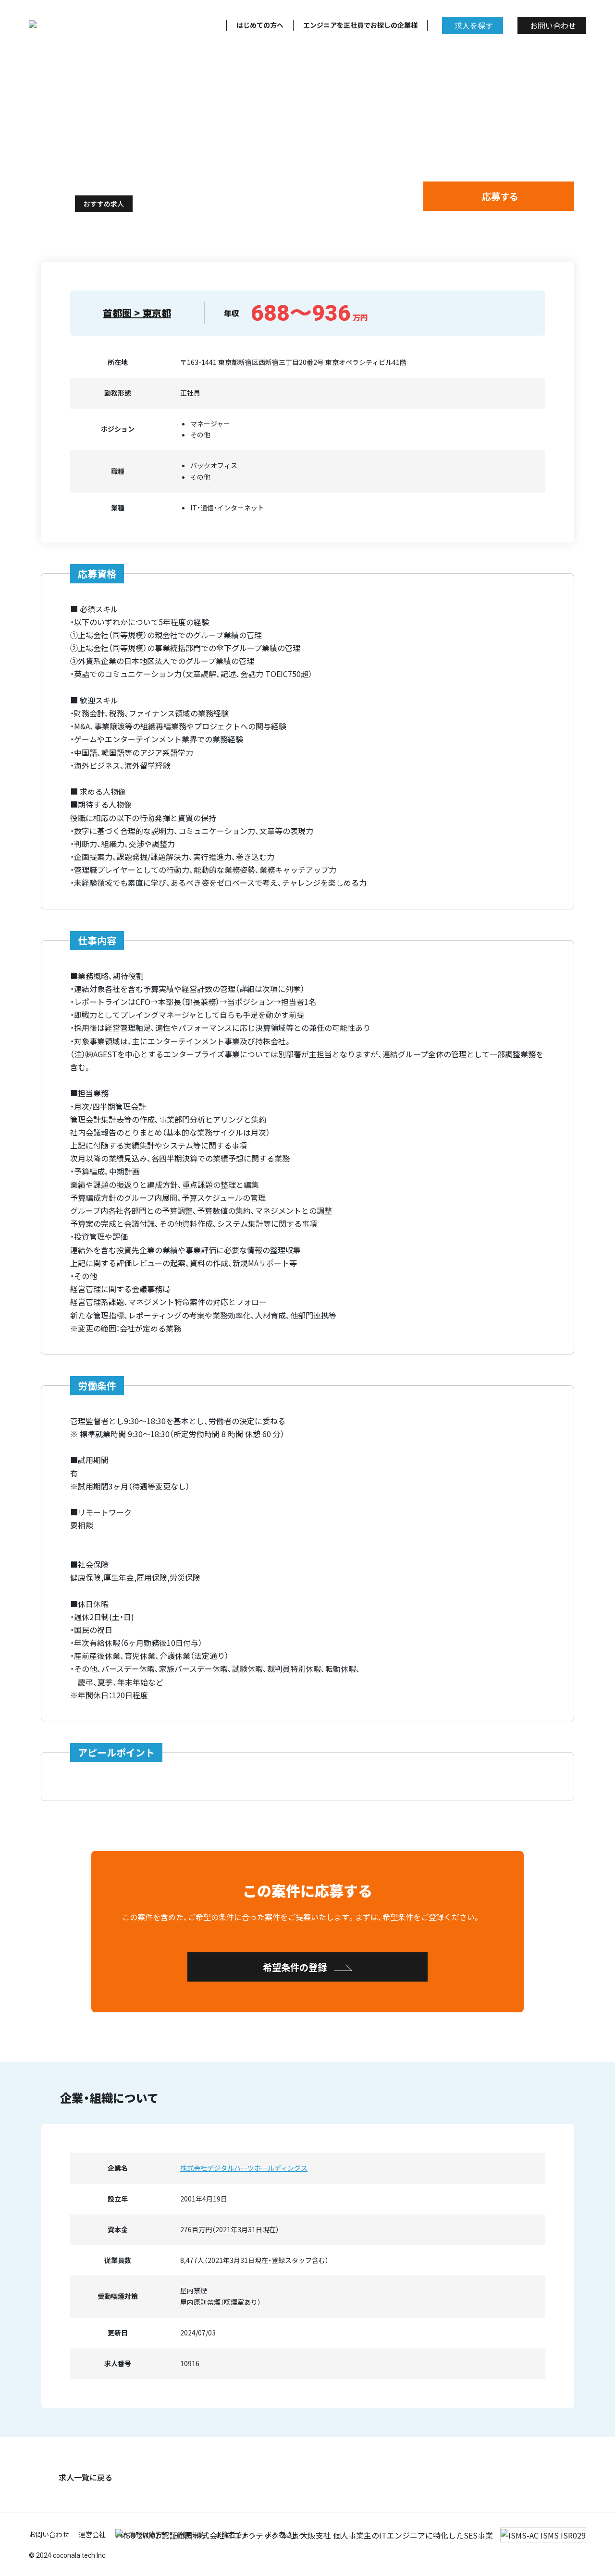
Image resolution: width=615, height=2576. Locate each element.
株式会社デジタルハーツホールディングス (244, 2168)
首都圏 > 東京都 (137, 313)
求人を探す (474, 25)
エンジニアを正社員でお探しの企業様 (360, 25)
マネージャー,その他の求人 (137, 154)
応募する (500, 196)
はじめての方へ (260, 25)
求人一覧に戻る (86, 2477)
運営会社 (92, 2534)
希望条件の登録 (295, 1967)
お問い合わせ (553, 25)
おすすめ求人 (104, 204)
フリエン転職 (61, 154)
